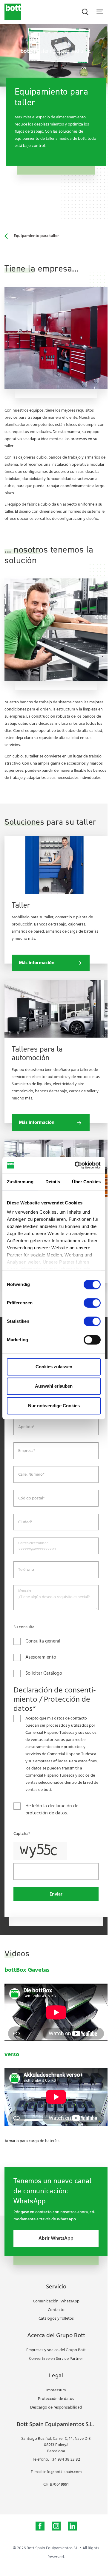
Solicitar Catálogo (44, 1673)
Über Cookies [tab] (86, 1182)
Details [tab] (53, 1182)
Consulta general (43, 1641)
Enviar (56, 1894)
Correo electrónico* (33, 1543)
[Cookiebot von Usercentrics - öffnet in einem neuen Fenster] (76, 1165)
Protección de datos (56, 2399)
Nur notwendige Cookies (54, 1406)
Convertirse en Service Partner (56, 2359)
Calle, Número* (31, 1475)
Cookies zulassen (54, 1367)
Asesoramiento (41, 1657)
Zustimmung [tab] (20, 1182)
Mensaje (25, 1591)
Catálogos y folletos (56, 2319)
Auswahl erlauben (54, 1386)
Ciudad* (25, 1522)
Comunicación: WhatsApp (56, 2301)
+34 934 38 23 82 (65, 2460)
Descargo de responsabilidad (56, 2408)
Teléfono (26, 1570)
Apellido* (26, 1427)
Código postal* (32, 1499)
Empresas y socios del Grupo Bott (56, 2350)
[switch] (92, 1303)
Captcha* (22, 1834)
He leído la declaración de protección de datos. (52, 1810)
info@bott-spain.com (62, 2472)
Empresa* (27, 1451)
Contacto (56, 2310)
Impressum (56, 2390)
